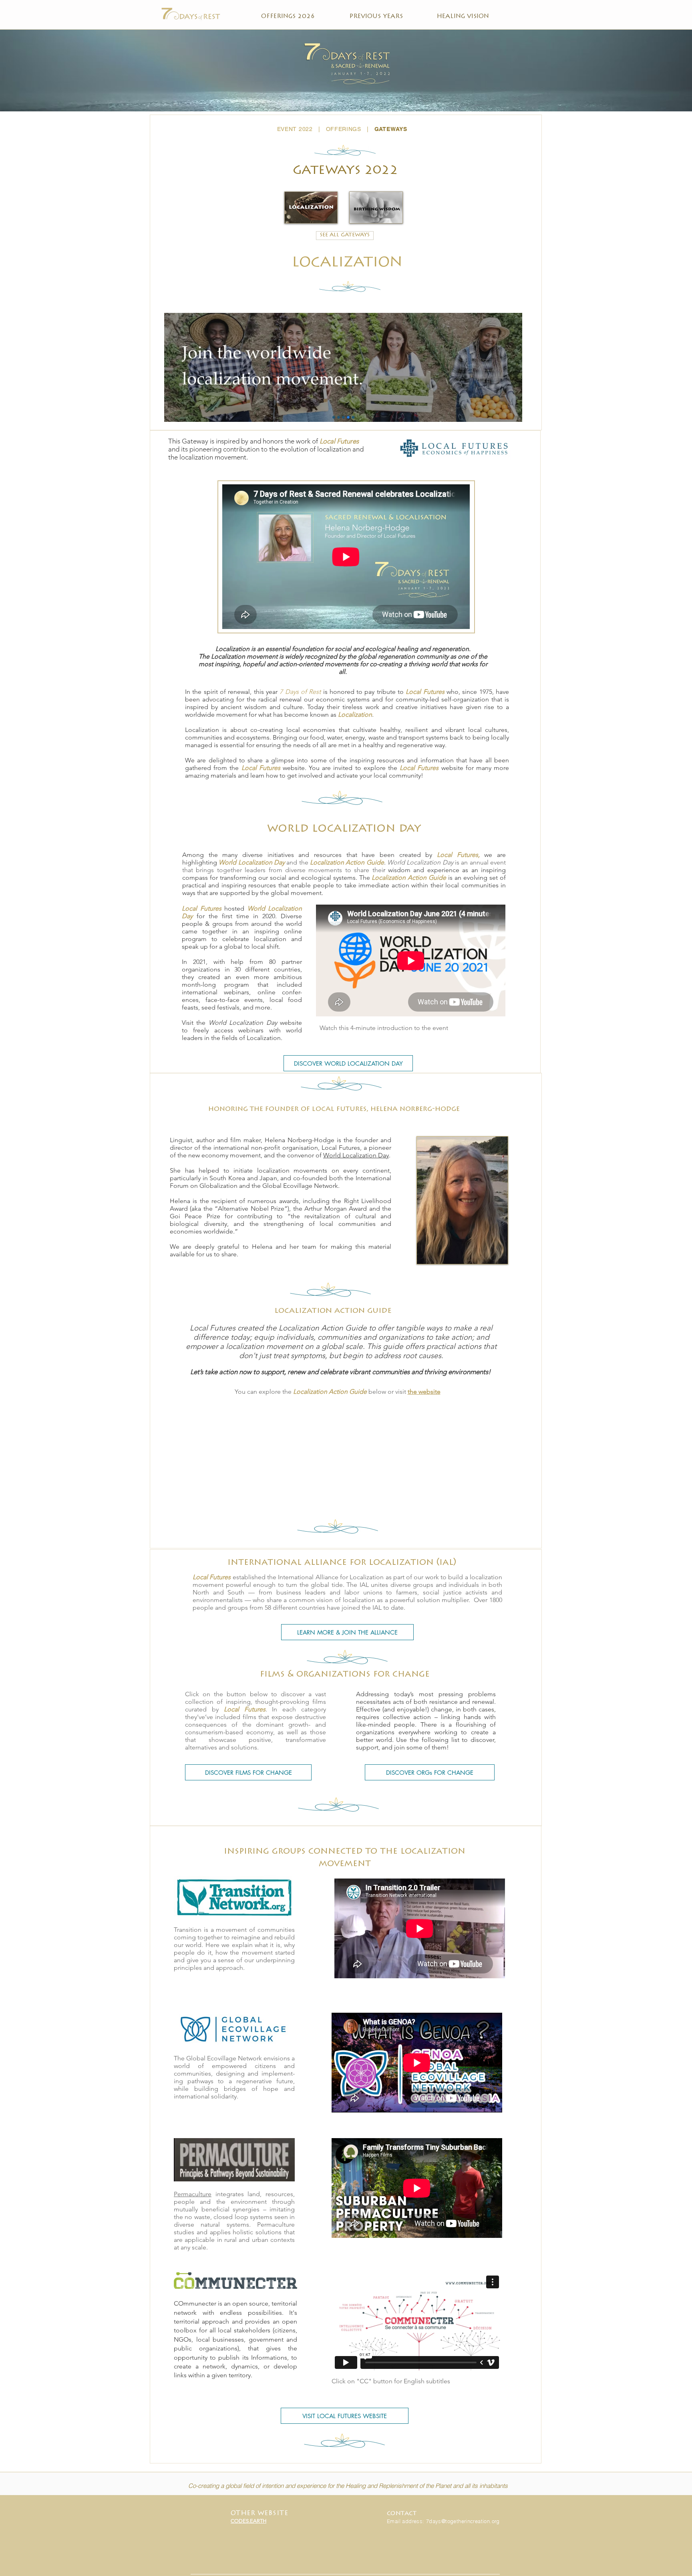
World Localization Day (356, 1155)
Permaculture (193, 2194)
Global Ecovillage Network (224, 2058)
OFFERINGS (344, 129)
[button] (345, 171)
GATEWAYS (391, 129)
